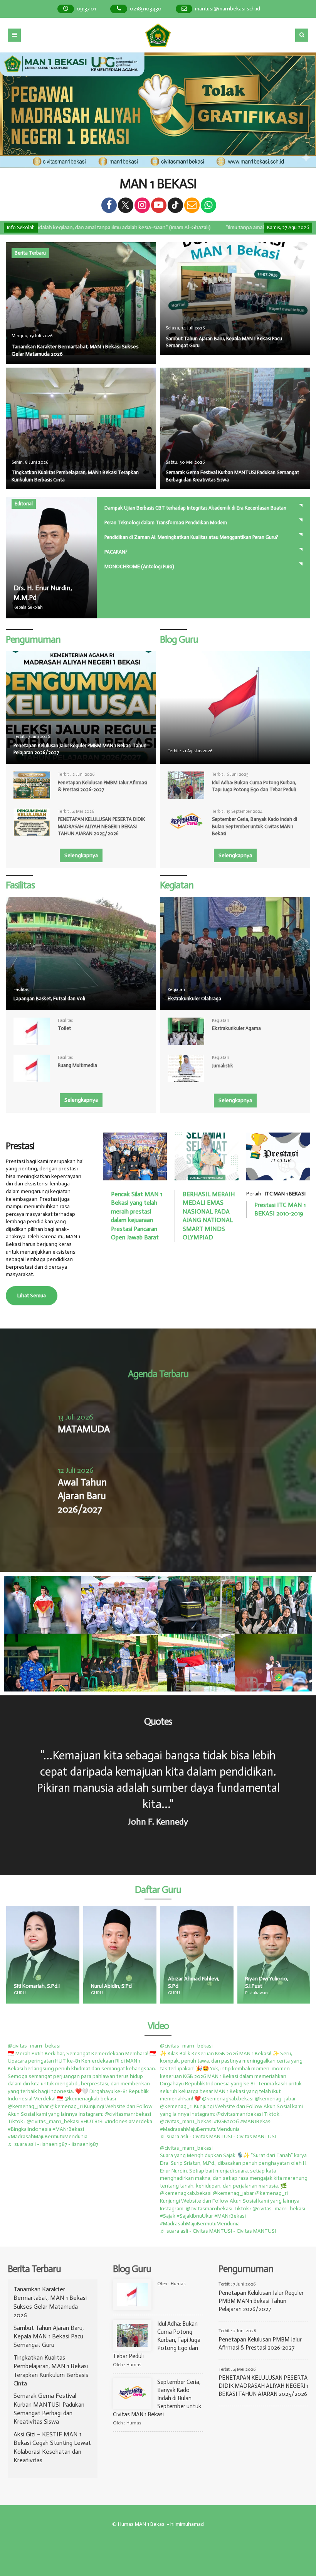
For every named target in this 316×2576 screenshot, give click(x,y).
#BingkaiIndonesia (29, 2129)
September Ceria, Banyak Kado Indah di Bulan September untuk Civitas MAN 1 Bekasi (255, 826)
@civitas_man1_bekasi (34, 2046)
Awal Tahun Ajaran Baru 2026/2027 (82, 1496)
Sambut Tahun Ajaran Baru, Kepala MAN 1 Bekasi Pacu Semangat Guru (49, 2336)
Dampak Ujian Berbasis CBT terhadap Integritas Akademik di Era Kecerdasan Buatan (195, 508)
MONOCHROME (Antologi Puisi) (139, 566)
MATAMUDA (84, 1429)
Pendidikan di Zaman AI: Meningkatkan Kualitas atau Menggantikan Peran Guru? (191, 537)
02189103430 (146, 9)
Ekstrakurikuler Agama (236, 1028)
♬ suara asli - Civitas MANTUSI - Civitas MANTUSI (218, 2136)
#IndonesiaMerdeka (129, 2121)
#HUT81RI (92, 2121)
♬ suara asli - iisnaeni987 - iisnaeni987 (53, 2144)
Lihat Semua (32, 1296)
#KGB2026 (226, 2121)
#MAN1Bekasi (68, 2129)
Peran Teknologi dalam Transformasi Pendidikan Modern (166, 522)
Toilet (64, 1028)
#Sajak (168, 2216)
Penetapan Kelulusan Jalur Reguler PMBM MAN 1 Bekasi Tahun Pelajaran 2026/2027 (80, 749)
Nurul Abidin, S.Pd (34, 1986)
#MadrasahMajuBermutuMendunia (48, 2136)
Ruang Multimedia (77, 1065)
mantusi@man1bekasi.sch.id (228, 9)
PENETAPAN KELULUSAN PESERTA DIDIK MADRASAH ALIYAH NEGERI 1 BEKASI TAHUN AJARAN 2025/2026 (101, 826)
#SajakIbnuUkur (195, 2216)
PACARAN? (116, 552)
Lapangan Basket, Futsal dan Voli (49, 998)
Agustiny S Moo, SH (268, 1986)
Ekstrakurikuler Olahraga (194, 998)
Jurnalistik (223, 1066)
